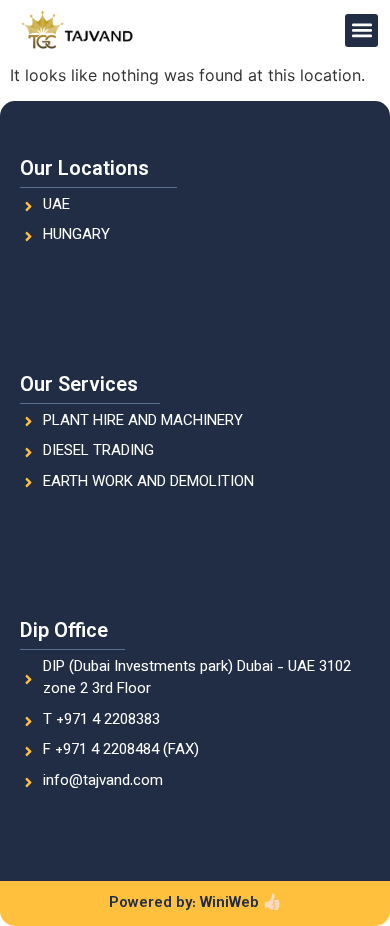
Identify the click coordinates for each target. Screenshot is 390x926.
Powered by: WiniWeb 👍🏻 (195, 903)
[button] (361, 30)
